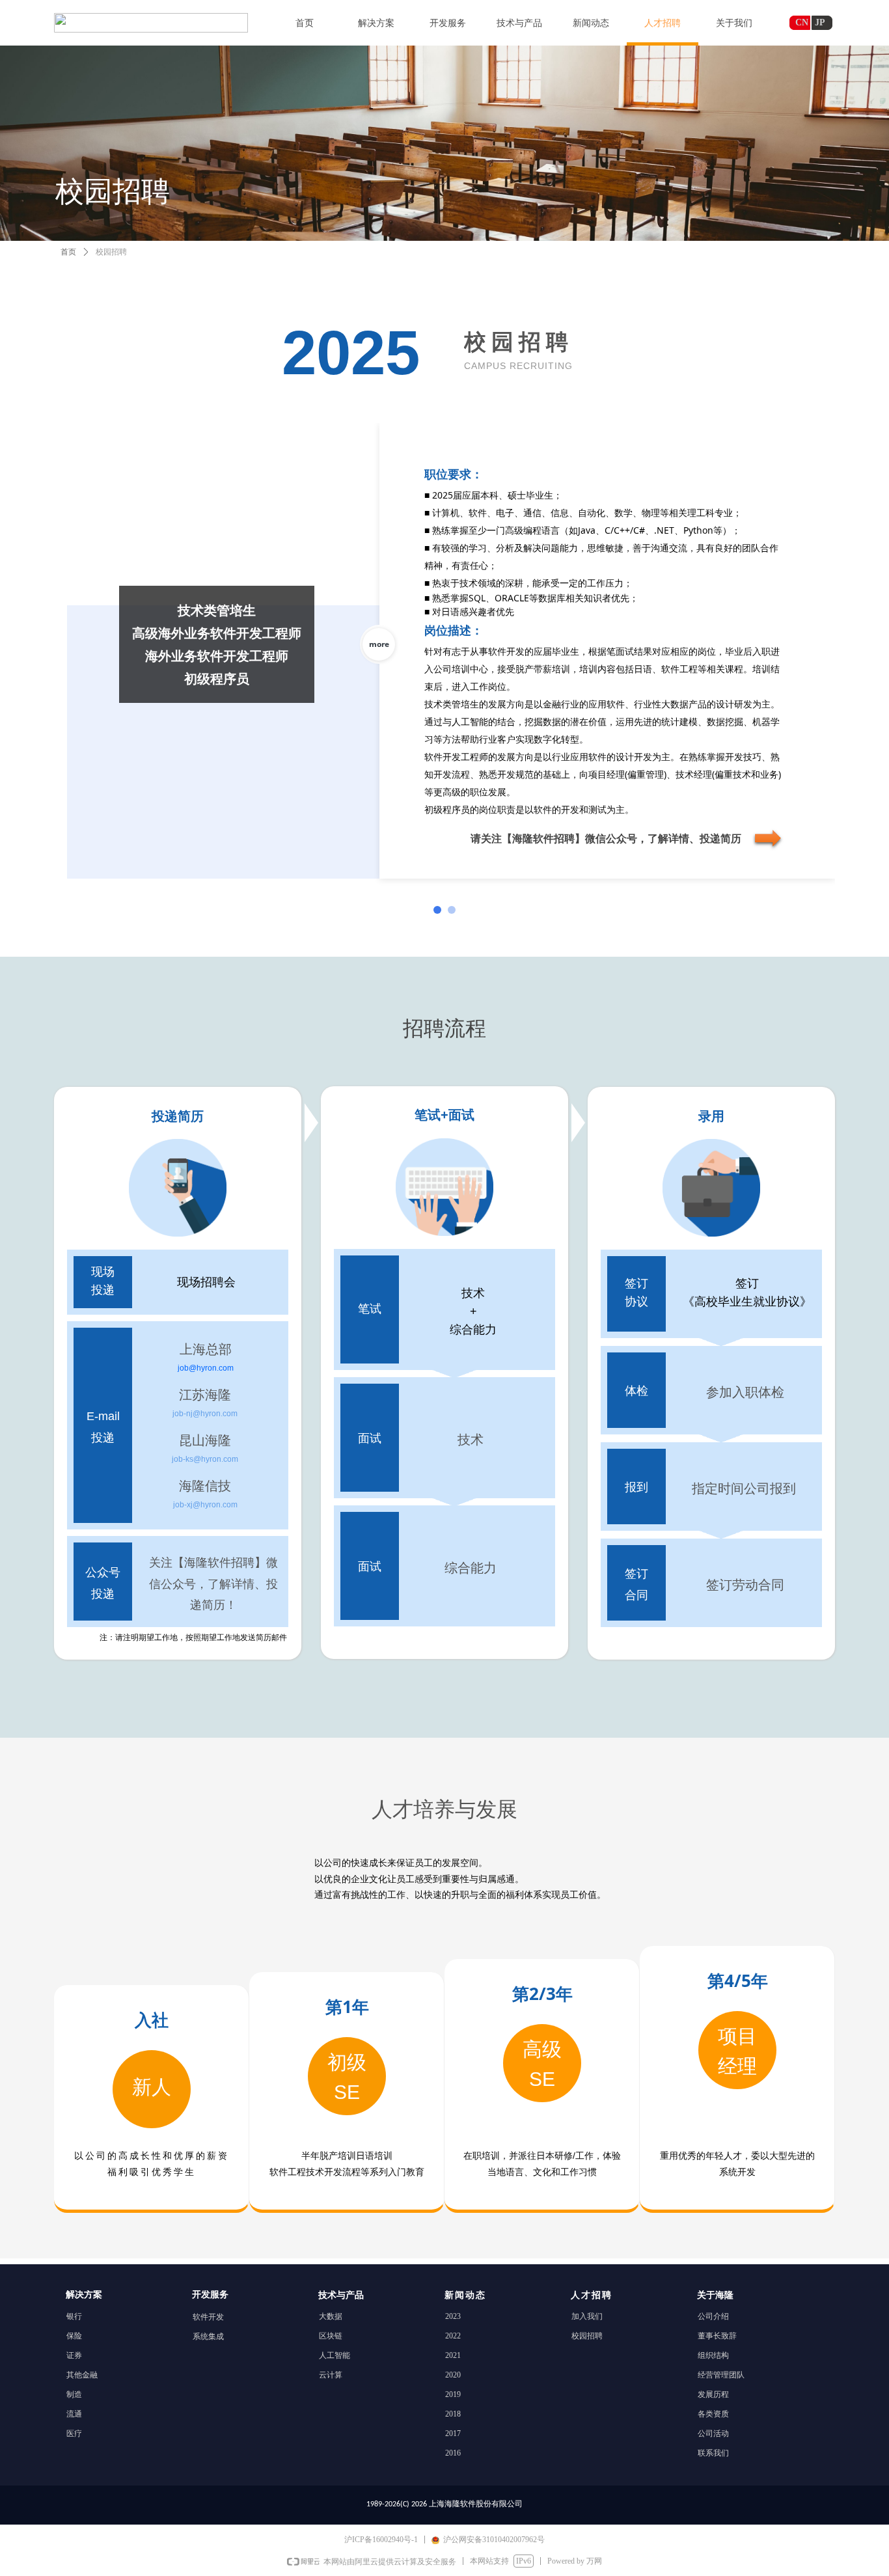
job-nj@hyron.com (205, 1414)
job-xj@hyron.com (205, 1505)
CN (802, 22)
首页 (68, 252)
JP (820, 22)
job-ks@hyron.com (205, 1459)
